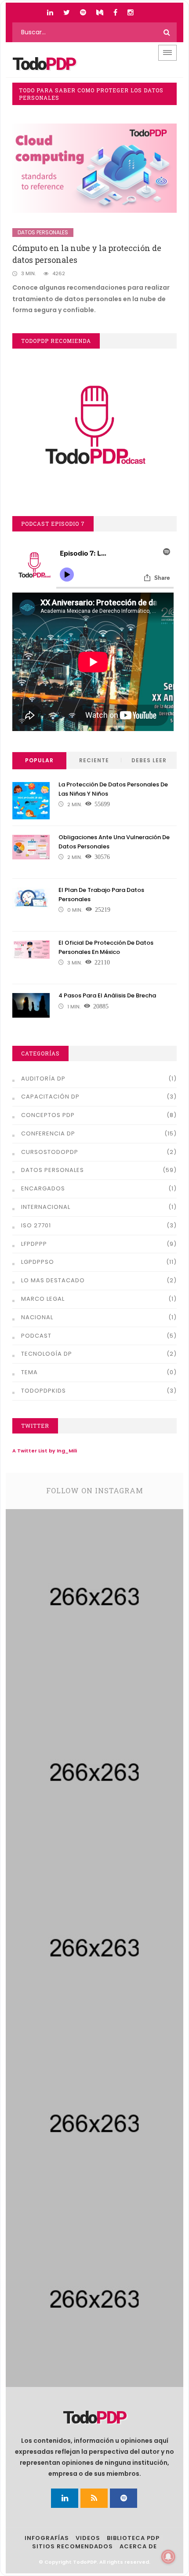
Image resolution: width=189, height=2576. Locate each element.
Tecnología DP (47, 1354)
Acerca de (138, 2546)
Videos (88, 2538)
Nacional (37, 1317)
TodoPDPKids (44, 1391)
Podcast (36, 1336)
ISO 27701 (36, 1225)
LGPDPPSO (38, 1262)
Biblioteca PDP (133, 2538)
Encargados (43, 1188)
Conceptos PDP (48, 1115)
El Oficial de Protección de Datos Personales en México (106, 947)
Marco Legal (43, 1299)
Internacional (46, 1207)
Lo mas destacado (53, 1280)
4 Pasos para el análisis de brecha (107, 995)
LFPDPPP (34, 1244)
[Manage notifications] (168, 2557)
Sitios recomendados (73, 2546)
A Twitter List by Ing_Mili (45, 1451)
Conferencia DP (48, 1133)
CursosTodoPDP (50, 1152)
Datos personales (43, 232)
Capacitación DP (50, 1097)
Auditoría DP (43, 1079)
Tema (29, 1372)
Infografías (47, 2538)
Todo (44, 64)
